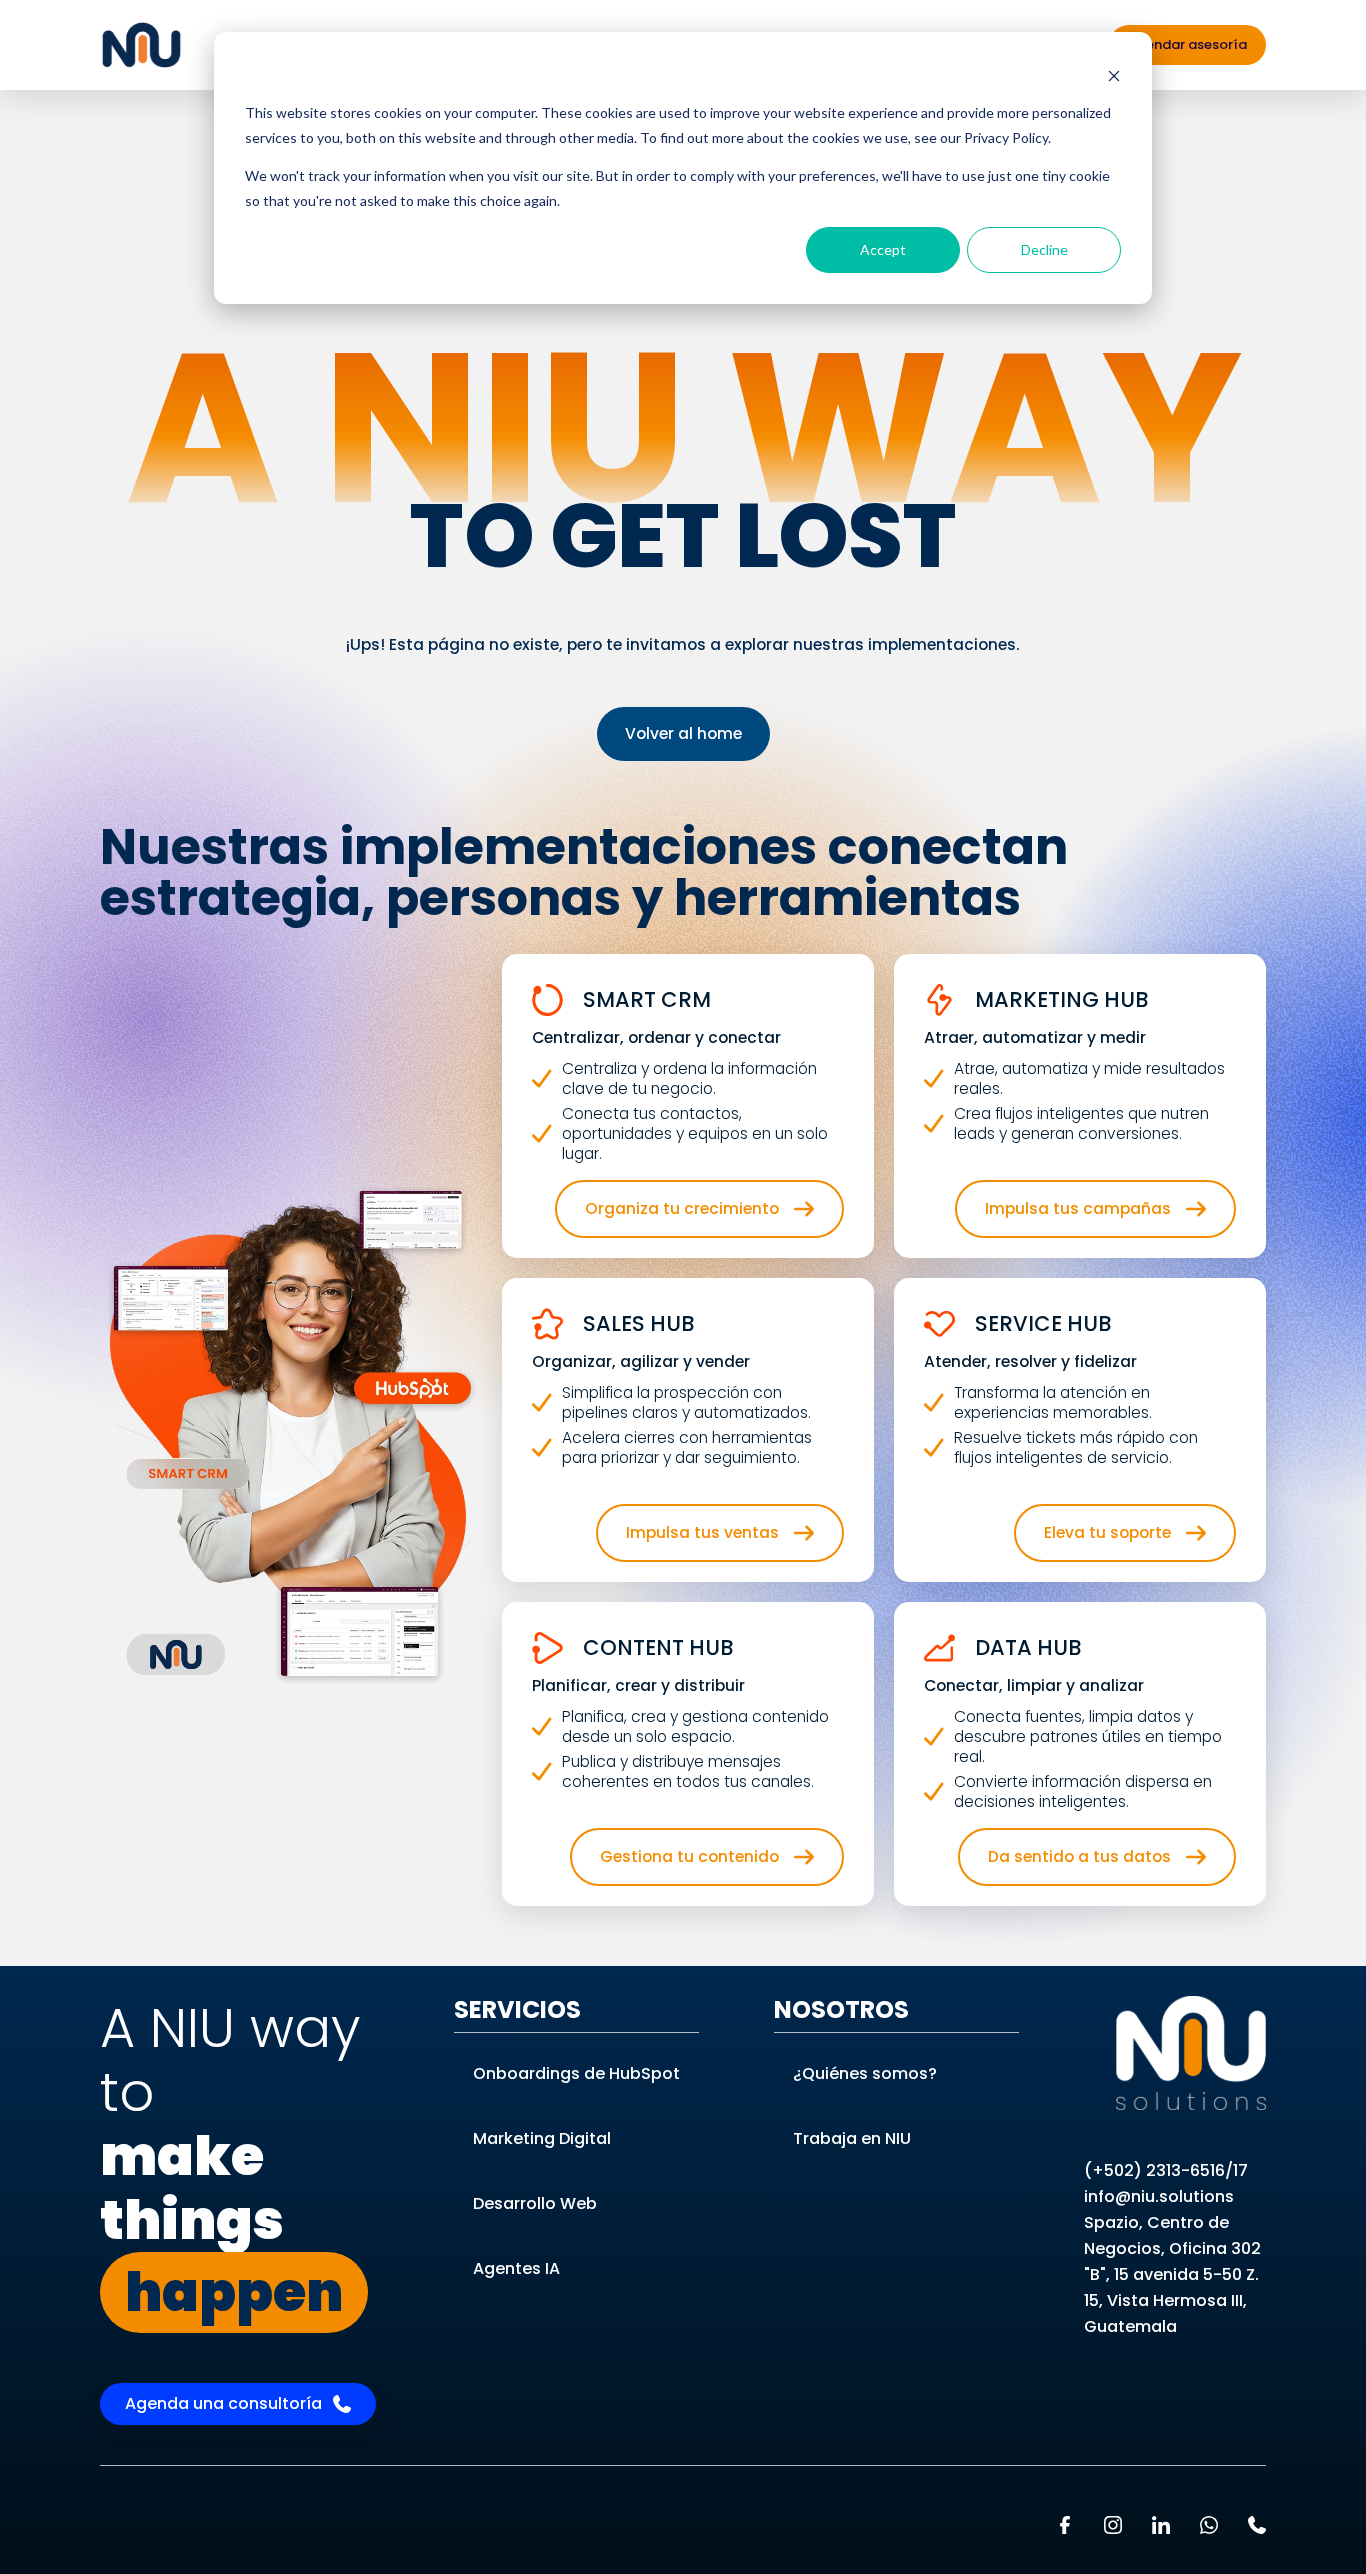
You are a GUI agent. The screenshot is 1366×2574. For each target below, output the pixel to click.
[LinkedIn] (1161, 2525)
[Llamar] (1257, 2525)
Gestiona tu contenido (689, 1856)
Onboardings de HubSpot (576, 2073)
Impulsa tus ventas (702, 1532)
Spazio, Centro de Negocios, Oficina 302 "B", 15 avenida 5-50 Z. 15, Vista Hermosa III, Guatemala (1172, 2274)
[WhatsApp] (1209, 2525)
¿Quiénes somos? (865, 2073)
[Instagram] (1113, 2525)
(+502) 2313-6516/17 (1166, 2170)
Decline (1044, 249)
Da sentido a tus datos (1079, 1856)
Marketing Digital (542, 2138)
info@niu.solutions (1159, 2196)
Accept (883, 249)
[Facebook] (1065, 2525)
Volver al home (683, 733)
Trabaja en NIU (852, 2138)
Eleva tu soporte (1107, 1532)
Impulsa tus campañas (1078, 1208)
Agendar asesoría (1187, 44)
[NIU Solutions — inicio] (1191, 2053)
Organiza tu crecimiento (682, 1208)
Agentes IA (516, 2268)
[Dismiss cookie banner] (1114, 75)
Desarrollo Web (535, 2203)
